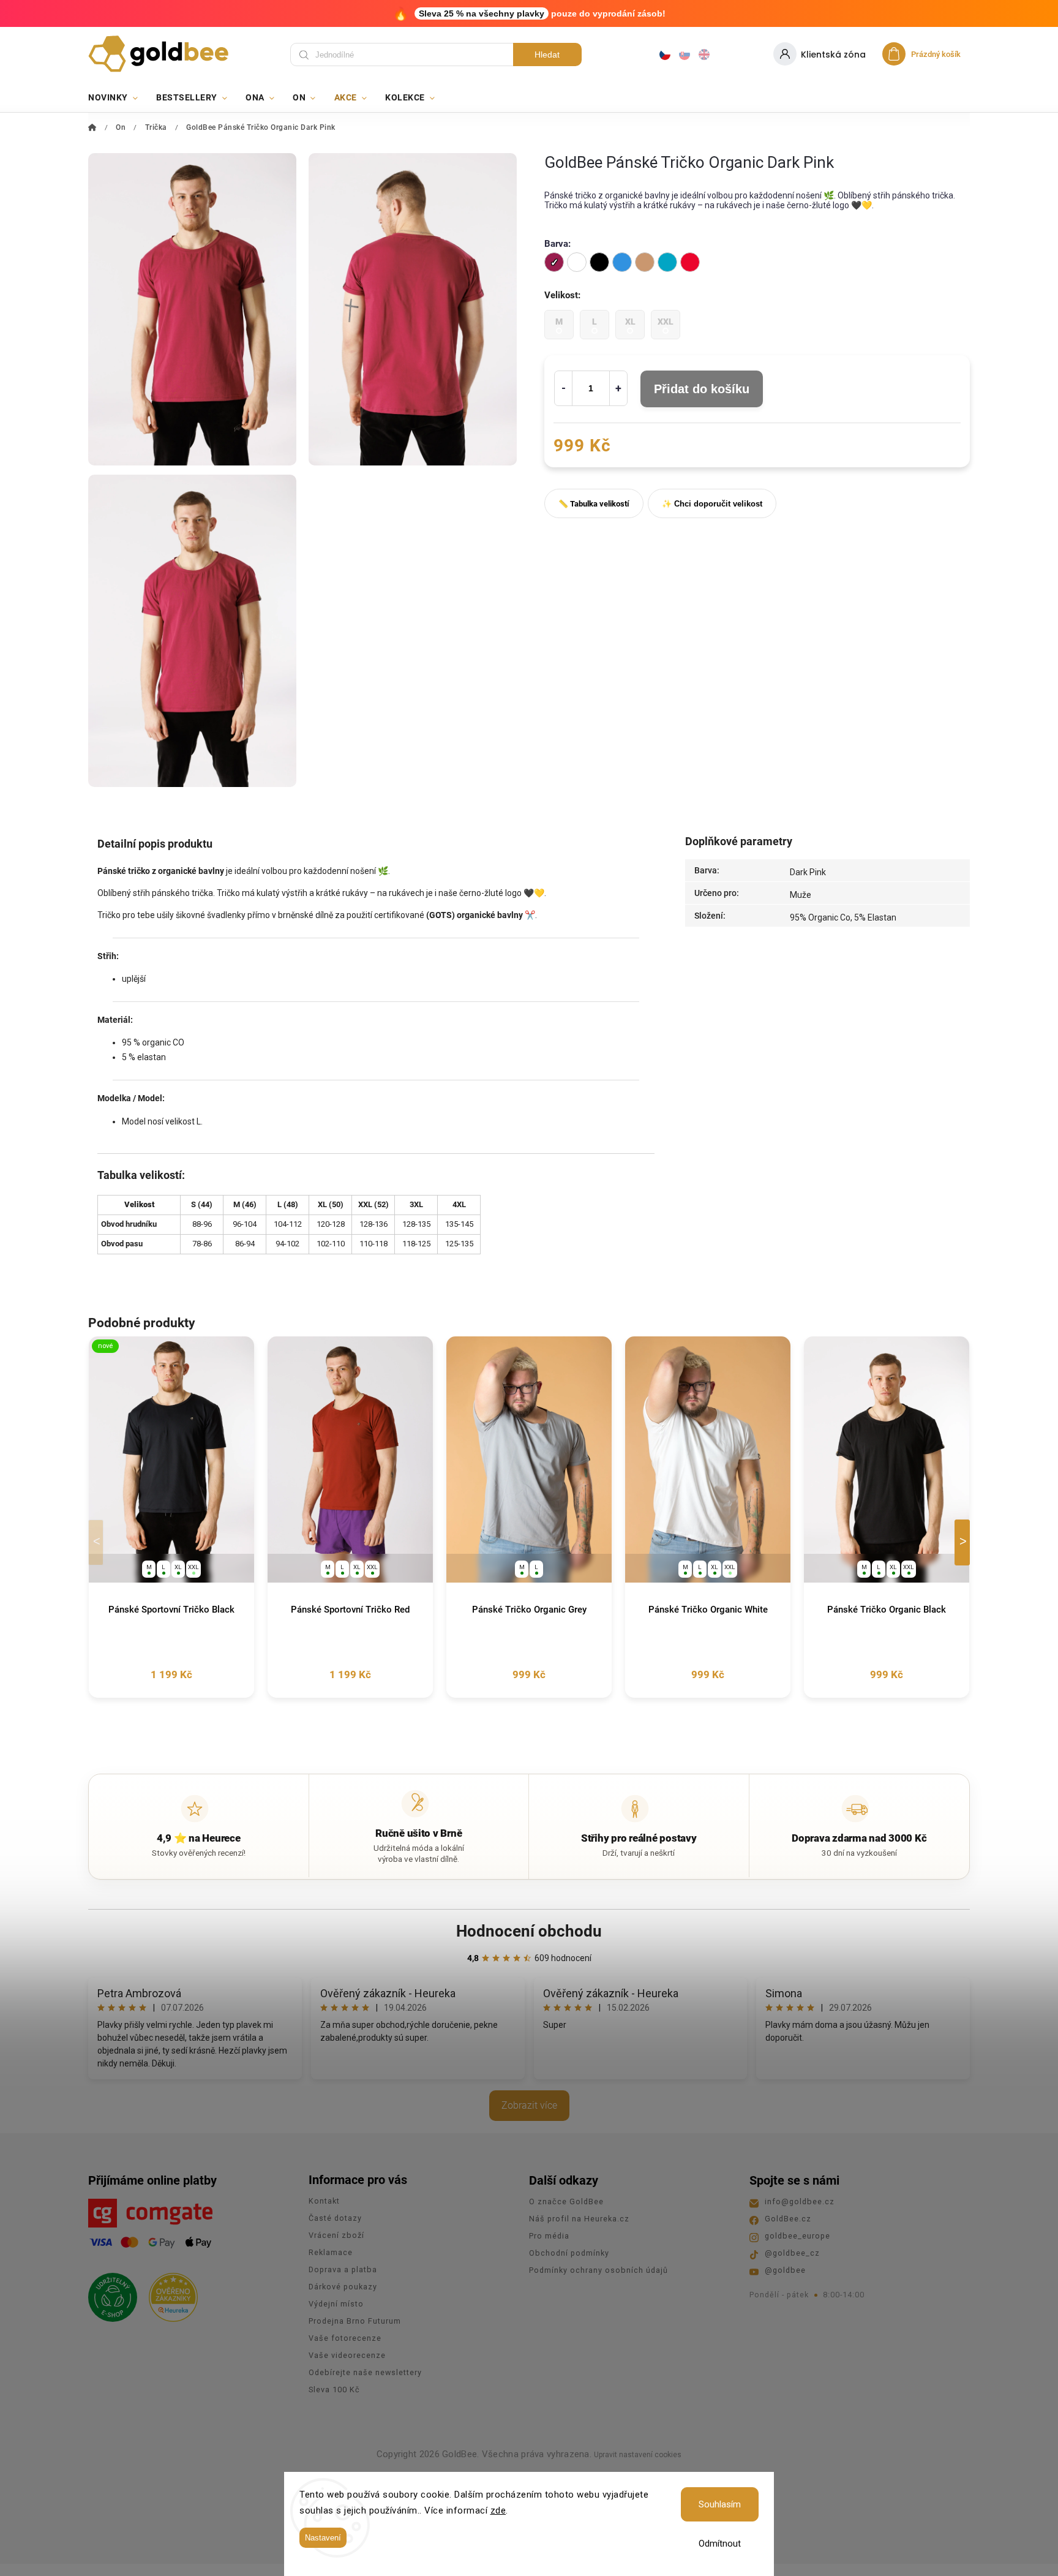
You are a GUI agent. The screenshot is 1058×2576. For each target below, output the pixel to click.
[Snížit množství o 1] (563, 388)
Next (964, 1542)
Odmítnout (720, 2544)
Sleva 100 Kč (334, 2390)
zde (498, 2510)
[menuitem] (118, 97)
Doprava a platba (343, 2269)
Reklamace (331, 2252)
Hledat (547, 55)
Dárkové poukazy (343, 2287)
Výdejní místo (336, 2304)
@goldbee (785, 2270)
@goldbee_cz (792, 2253)
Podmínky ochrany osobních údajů (598, 2270)
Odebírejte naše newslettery (365, 2372)
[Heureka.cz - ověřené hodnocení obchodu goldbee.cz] (169, 2294)
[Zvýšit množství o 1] (618, 388)
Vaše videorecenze (347, 2355)
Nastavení (323, 2538)
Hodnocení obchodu (529, 1931)
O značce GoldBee (566, 2201)
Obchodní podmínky (569, 2253)
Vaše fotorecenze (345, 2338)
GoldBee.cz (788, 2219)
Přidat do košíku (702, 389)
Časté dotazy (335, 2218)
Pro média (549, 2236)
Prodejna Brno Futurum (355, 2321)
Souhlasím (720, 2504)
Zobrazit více (529, 2105)
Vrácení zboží (336, 2235)
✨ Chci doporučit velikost (712, 504)
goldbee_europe (797, 2236)
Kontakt (324, 2201)
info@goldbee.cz (800, 2201)
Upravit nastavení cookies (638, 2455)
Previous (98, 1542)
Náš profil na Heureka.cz (579, 2219)
